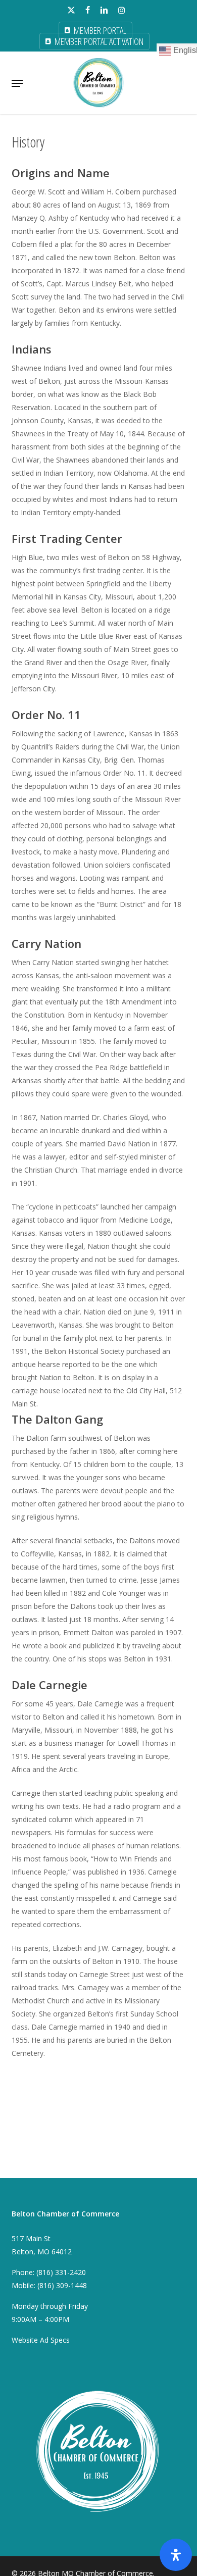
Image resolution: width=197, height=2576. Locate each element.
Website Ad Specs (41, 2340)
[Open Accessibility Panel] (176, 2555)
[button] (17, 83)
